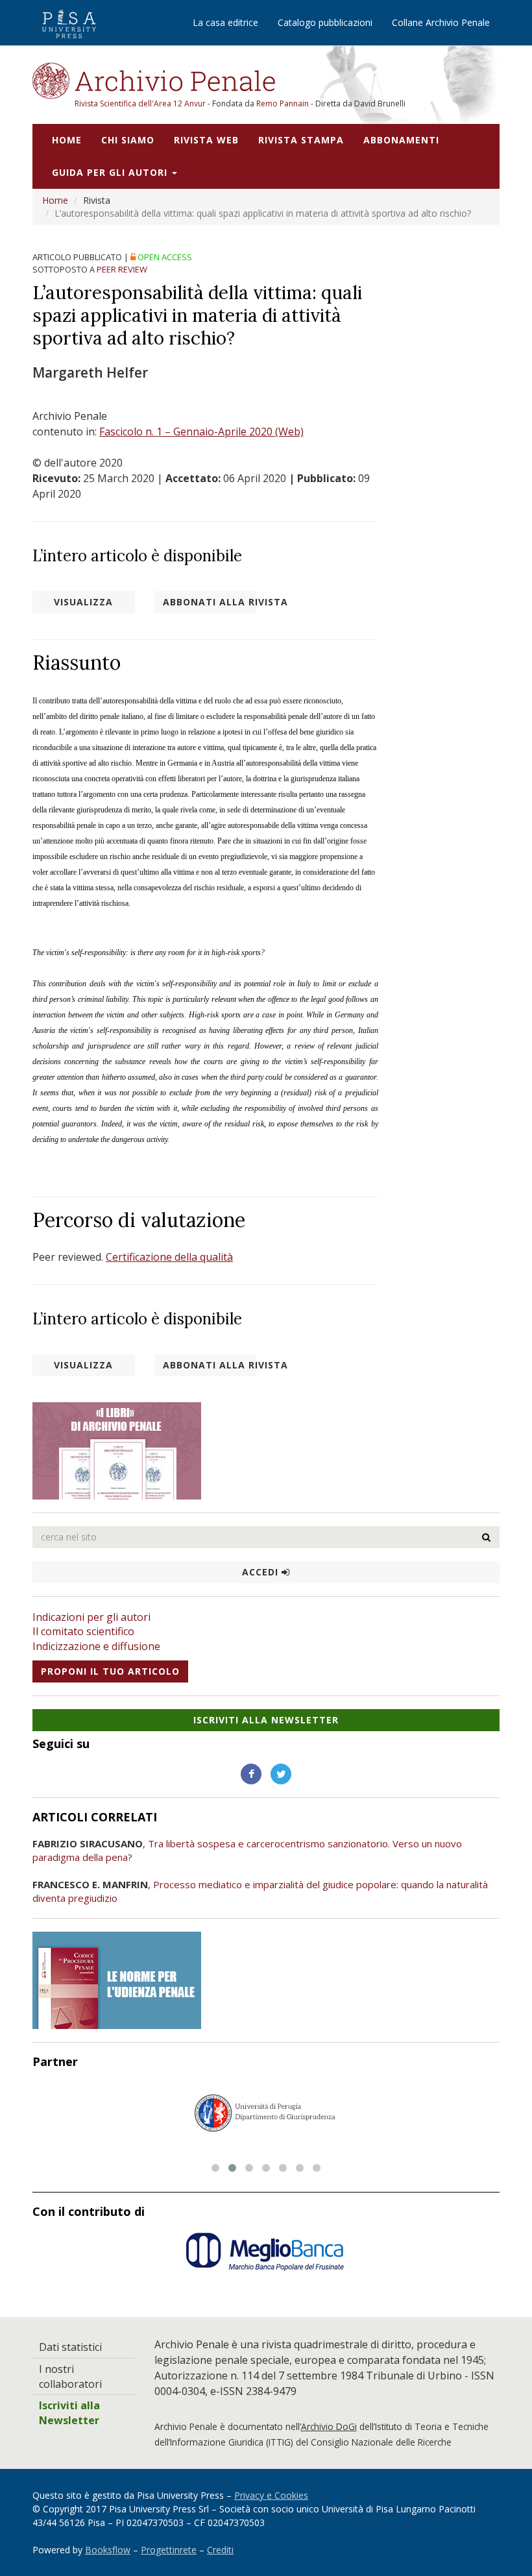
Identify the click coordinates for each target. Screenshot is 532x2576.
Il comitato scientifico (83, 1631)
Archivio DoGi (329, 2426)
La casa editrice (225, 22)
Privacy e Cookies (271, 2495)
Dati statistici (70, 2347)
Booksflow (108, 2550)
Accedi (262, 1572)
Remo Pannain (283, 103)
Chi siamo (128, 140)
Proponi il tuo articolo (110, 1671)
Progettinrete (169, 2550)
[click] (487, 1537)
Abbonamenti (401, 140)
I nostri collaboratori (70, 2376)
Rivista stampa (301, 140)
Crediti (220, 2550)
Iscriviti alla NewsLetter (266, 1720)
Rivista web (206, 140)
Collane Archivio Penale (441, 22)
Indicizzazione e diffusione (96, 1646)
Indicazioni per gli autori (91, 1617)
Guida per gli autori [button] (111, 172)
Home (67, 140)
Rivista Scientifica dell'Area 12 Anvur (141, 103)
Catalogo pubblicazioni (325, 22)
